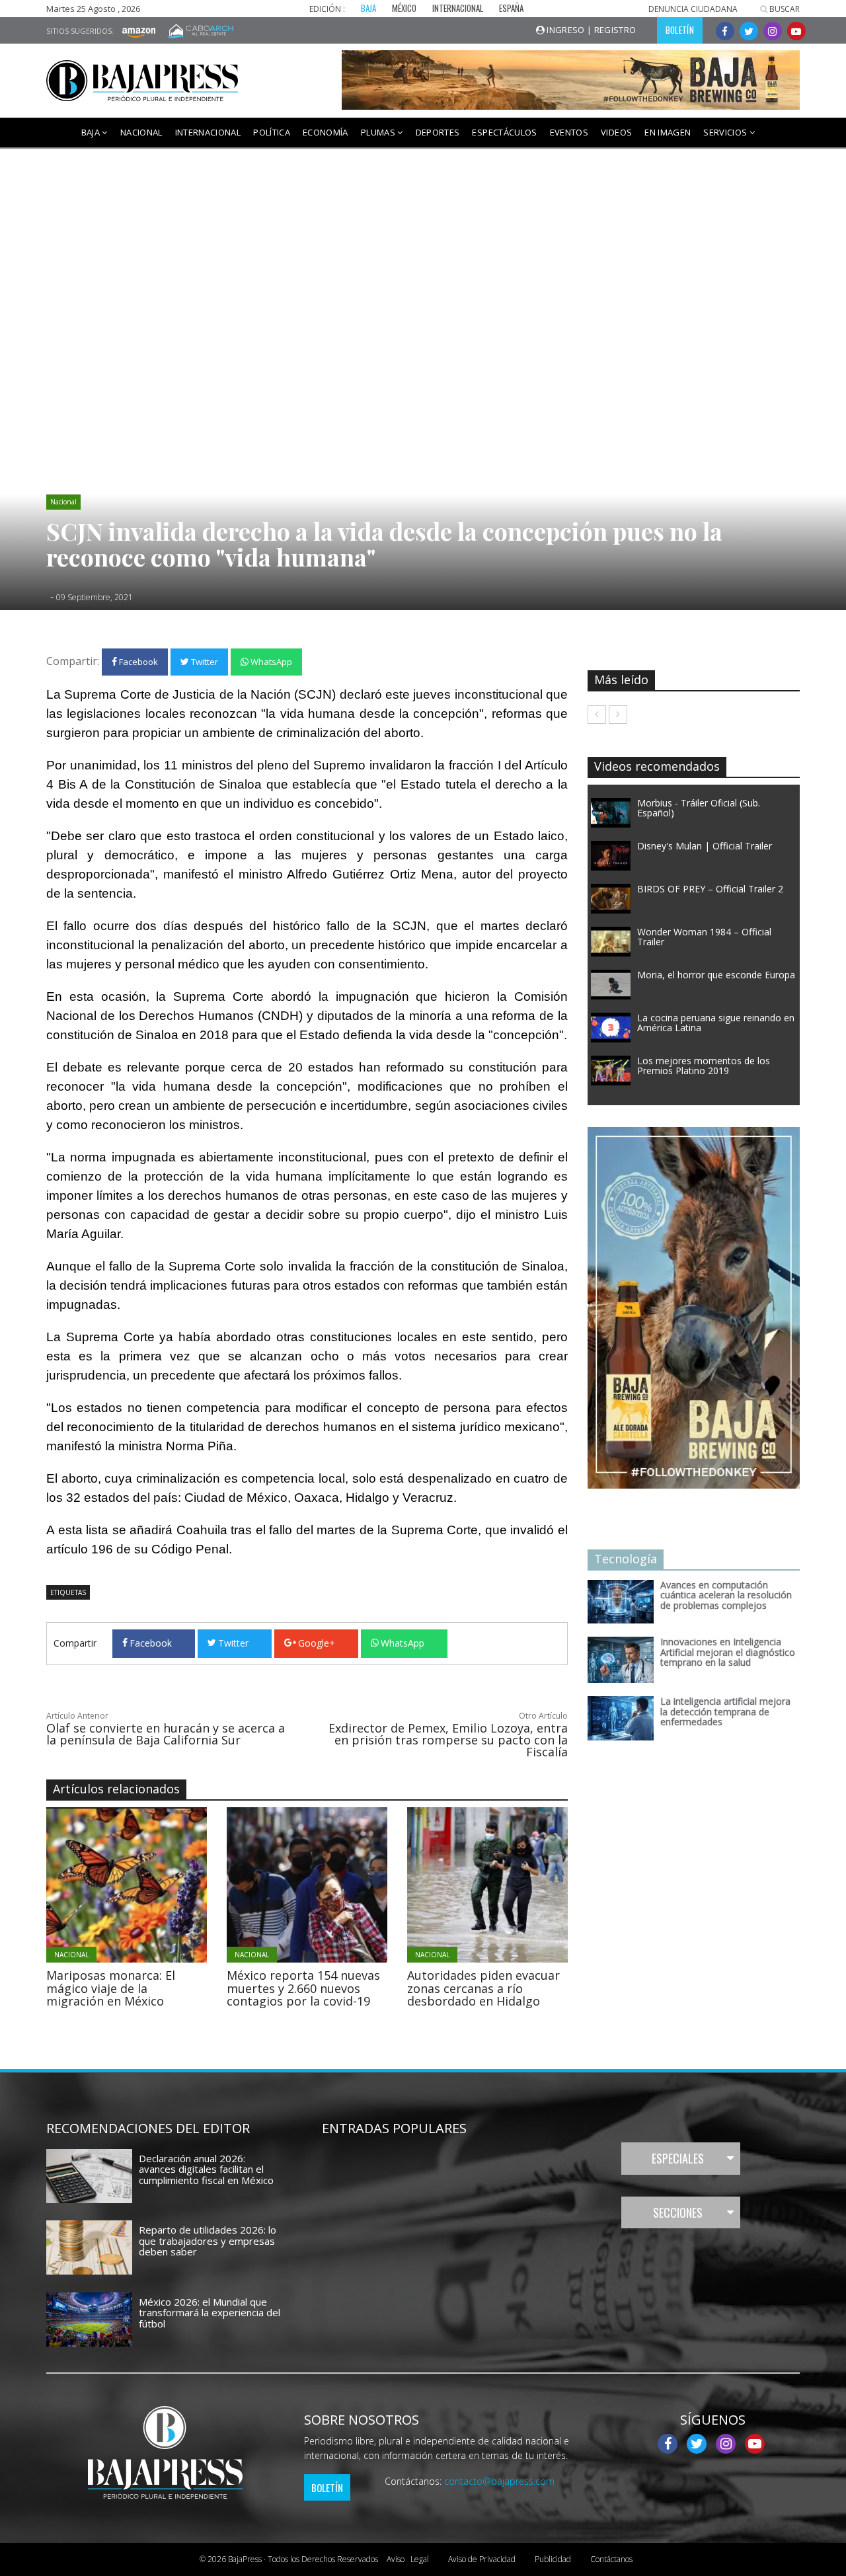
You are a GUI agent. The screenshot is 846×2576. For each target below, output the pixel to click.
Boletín (327, 2487)
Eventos (569, 132)
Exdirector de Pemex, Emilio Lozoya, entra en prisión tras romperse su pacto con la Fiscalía (448, 1740)
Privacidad (482, 2559)
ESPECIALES (678, 2158)
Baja (92, 132)
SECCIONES (678, 2212)
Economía (326, 132)
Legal (408, 2559)
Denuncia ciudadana (693, 9)
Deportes (438, 132)
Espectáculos (504, 132)
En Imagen (668, 132)
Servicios (726, 132)
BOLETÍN (680, 30)
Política (272, 132)
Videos (616, 132)
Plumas (379, 132)
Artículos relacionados (116, 1789)
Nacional (141, 132)
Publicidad (553, 2559)
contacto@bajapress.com (499, 2481)
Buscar (784, 9)
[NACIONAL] (163, 1884)
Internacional (208, 132)
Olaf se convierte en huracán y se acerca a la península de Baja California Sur (166, 1734)
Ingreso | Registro (591, 30)
